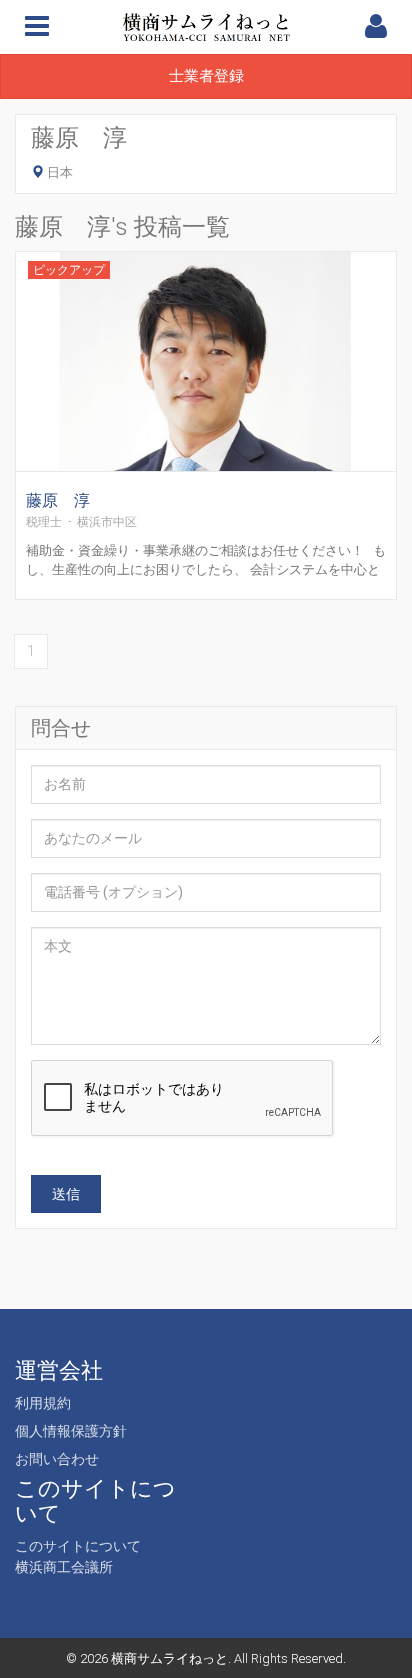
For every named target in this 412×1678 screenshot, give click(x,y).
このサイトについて (78, 1546)
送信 (66, 1194)
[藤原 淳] (206, 386)
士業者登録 (206, 76)
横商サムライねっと (169, 1658)
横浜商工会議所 (64, 1567)
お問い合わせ (57, 1459)
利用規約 (43, 1403)
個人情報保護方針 (71, 1431)
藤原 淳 (58, 500)
